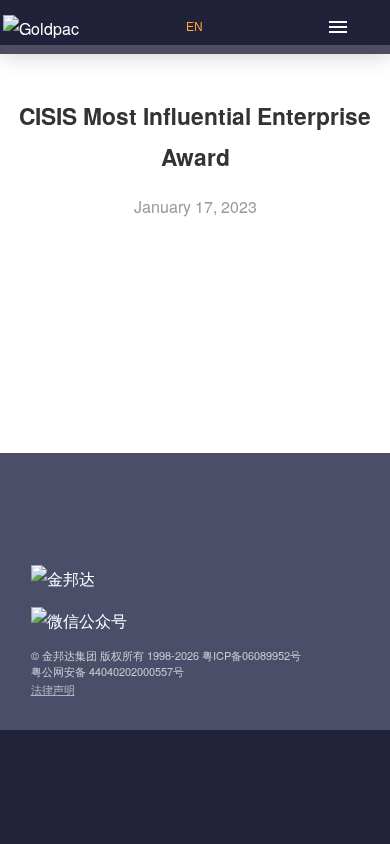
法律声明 (53, 689)
